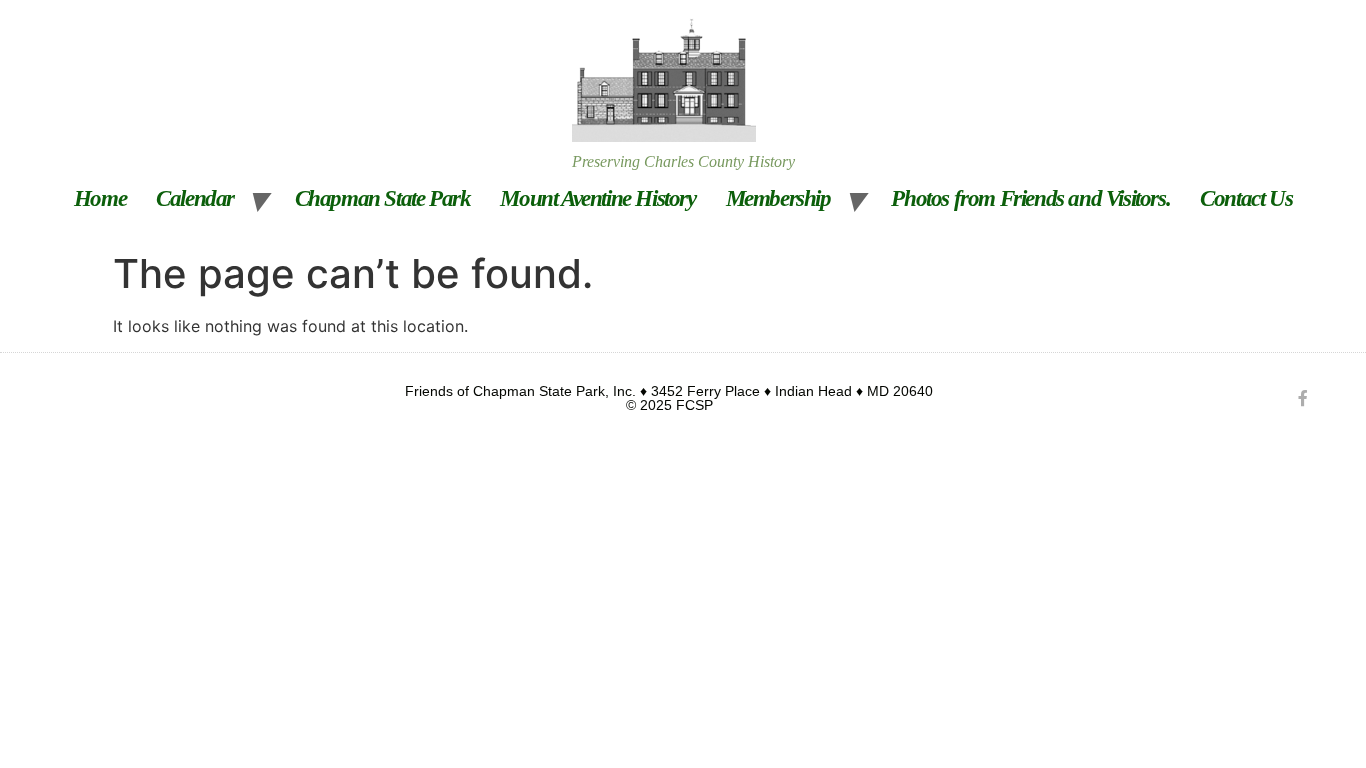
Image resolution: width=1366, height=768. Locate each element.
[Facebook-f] (1303, 398)
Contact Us (1246, 198)
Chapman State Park (383, 198)
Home (100, 198)
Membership (778, 198)
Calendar (195, 198)
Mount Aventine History (597, 198)
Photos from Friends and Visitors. (1030, 198)
